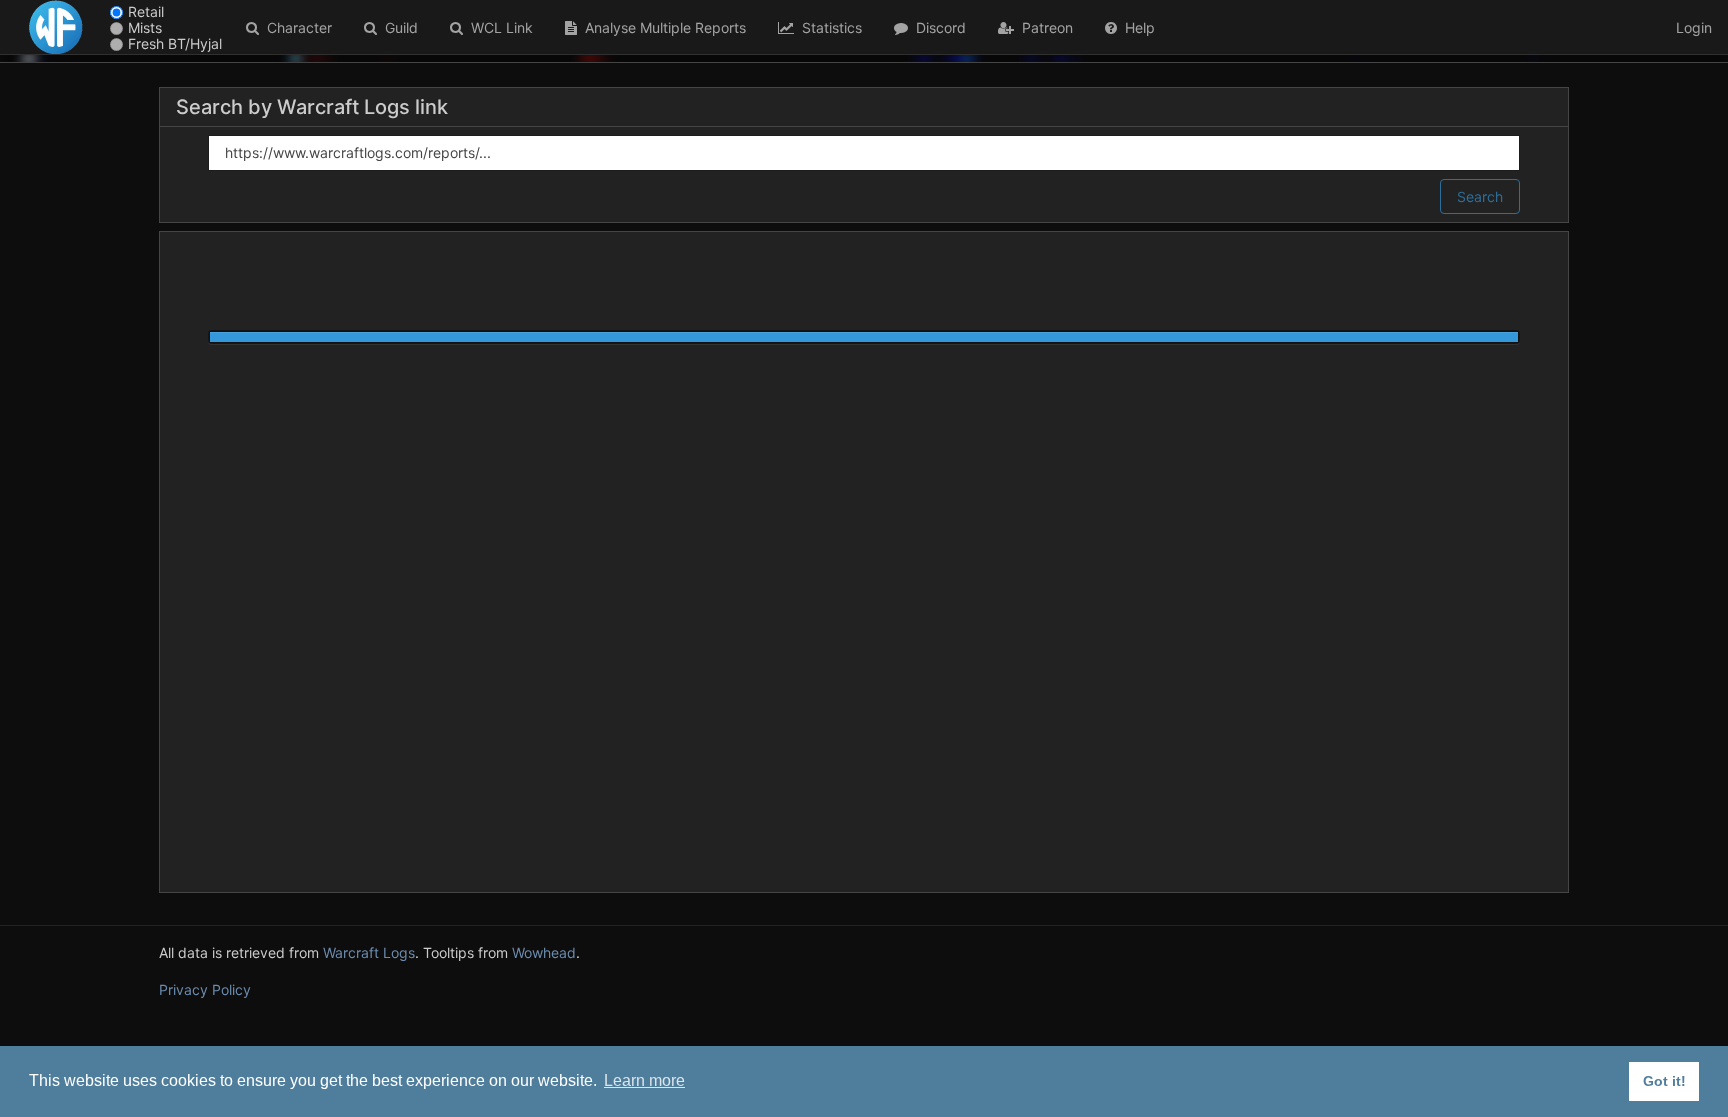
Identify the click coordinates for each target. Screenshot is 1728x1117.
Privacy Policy (205, 989)
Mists (145, 27)
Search (1480, 196)
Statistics (828, 27)
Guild (397, 27)
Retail (146, 11)
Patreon (1043, 27)
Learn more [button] (644, 1080)
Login (1694, 27)
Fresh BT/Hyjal (175, 43)
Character (295, 27)
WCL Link (498, 27)
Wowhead (544, 952)
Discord (937, 27)
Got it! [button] (1664, 1081)
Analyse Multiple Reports (661, 27)
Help (1136, 27)
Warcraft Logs (369, 952)
